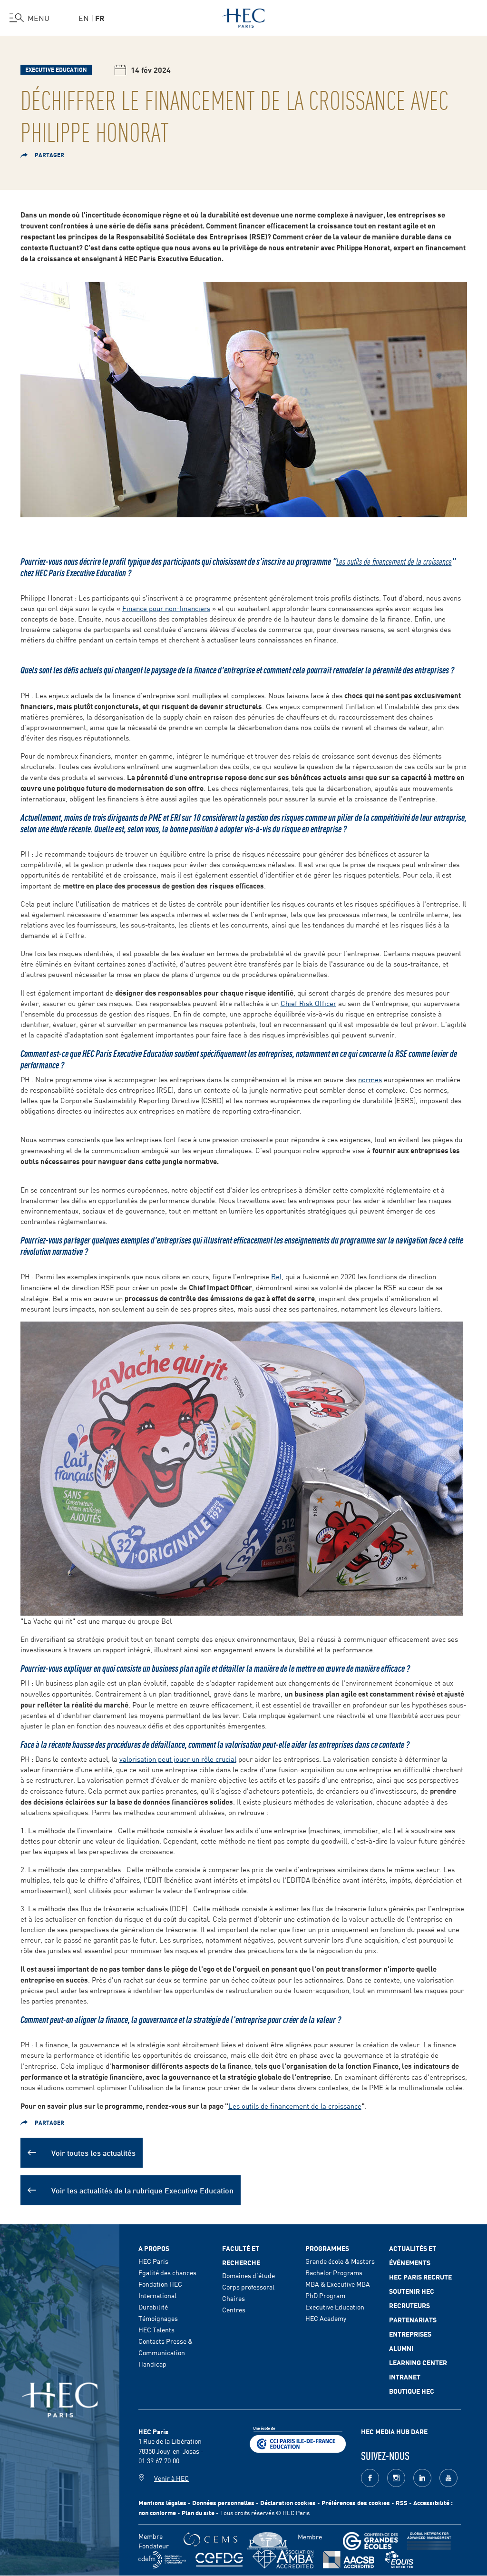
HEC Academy (326, 2318)
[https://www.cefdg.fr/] (219, 2560)
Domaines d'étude (248, 2275)
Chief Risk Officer (308, 1003)
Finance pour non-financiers (166, 608)
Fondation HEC (160, 2284)
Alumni (401, 2348)
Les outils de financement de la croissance (394, 561)
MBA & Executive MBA (338, 2284)
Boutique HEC (412, 2391)
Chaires (234, 2298)
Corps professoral (248, 2287)
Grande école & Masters (340, 2261)
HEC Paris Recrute (420, 2277)
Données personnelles (223, 2502)
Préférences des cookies (356, 2502)
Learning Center (418, 2362)
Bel (276, 1276)
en (84, 18)
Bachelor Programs (334, 2272)
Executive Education (335, 2307)
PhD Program (325, 2295)
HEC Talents (156, 2329)
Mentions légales (162, 2502)
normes (370, 1079)
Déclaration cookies (288, 2502)
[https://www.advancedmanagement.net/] (429, 2541)
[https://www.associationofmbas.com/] (283, 2559)
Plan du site (198, 2512)
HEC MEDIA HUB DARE (394, 2431)
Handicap (152, 2364)
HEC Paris (153, 2261)
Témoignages (158, 2318)
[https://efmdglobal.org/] (399, 2560)
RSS (402, 2502)
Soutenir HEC (412, 2291)
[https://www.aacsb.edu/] (348, 2560)
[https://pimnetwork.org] (268, 2541)
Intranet (405, 2377)
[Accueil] (244, 16)
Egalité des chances (167, 2272)
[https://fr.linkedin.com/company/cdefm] (162, 2560)
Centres (234, 2310)
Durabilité (153, 2307)
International (157, 2295)
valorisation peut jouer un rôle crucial (178, 1759)
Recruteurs (409, 2305)
